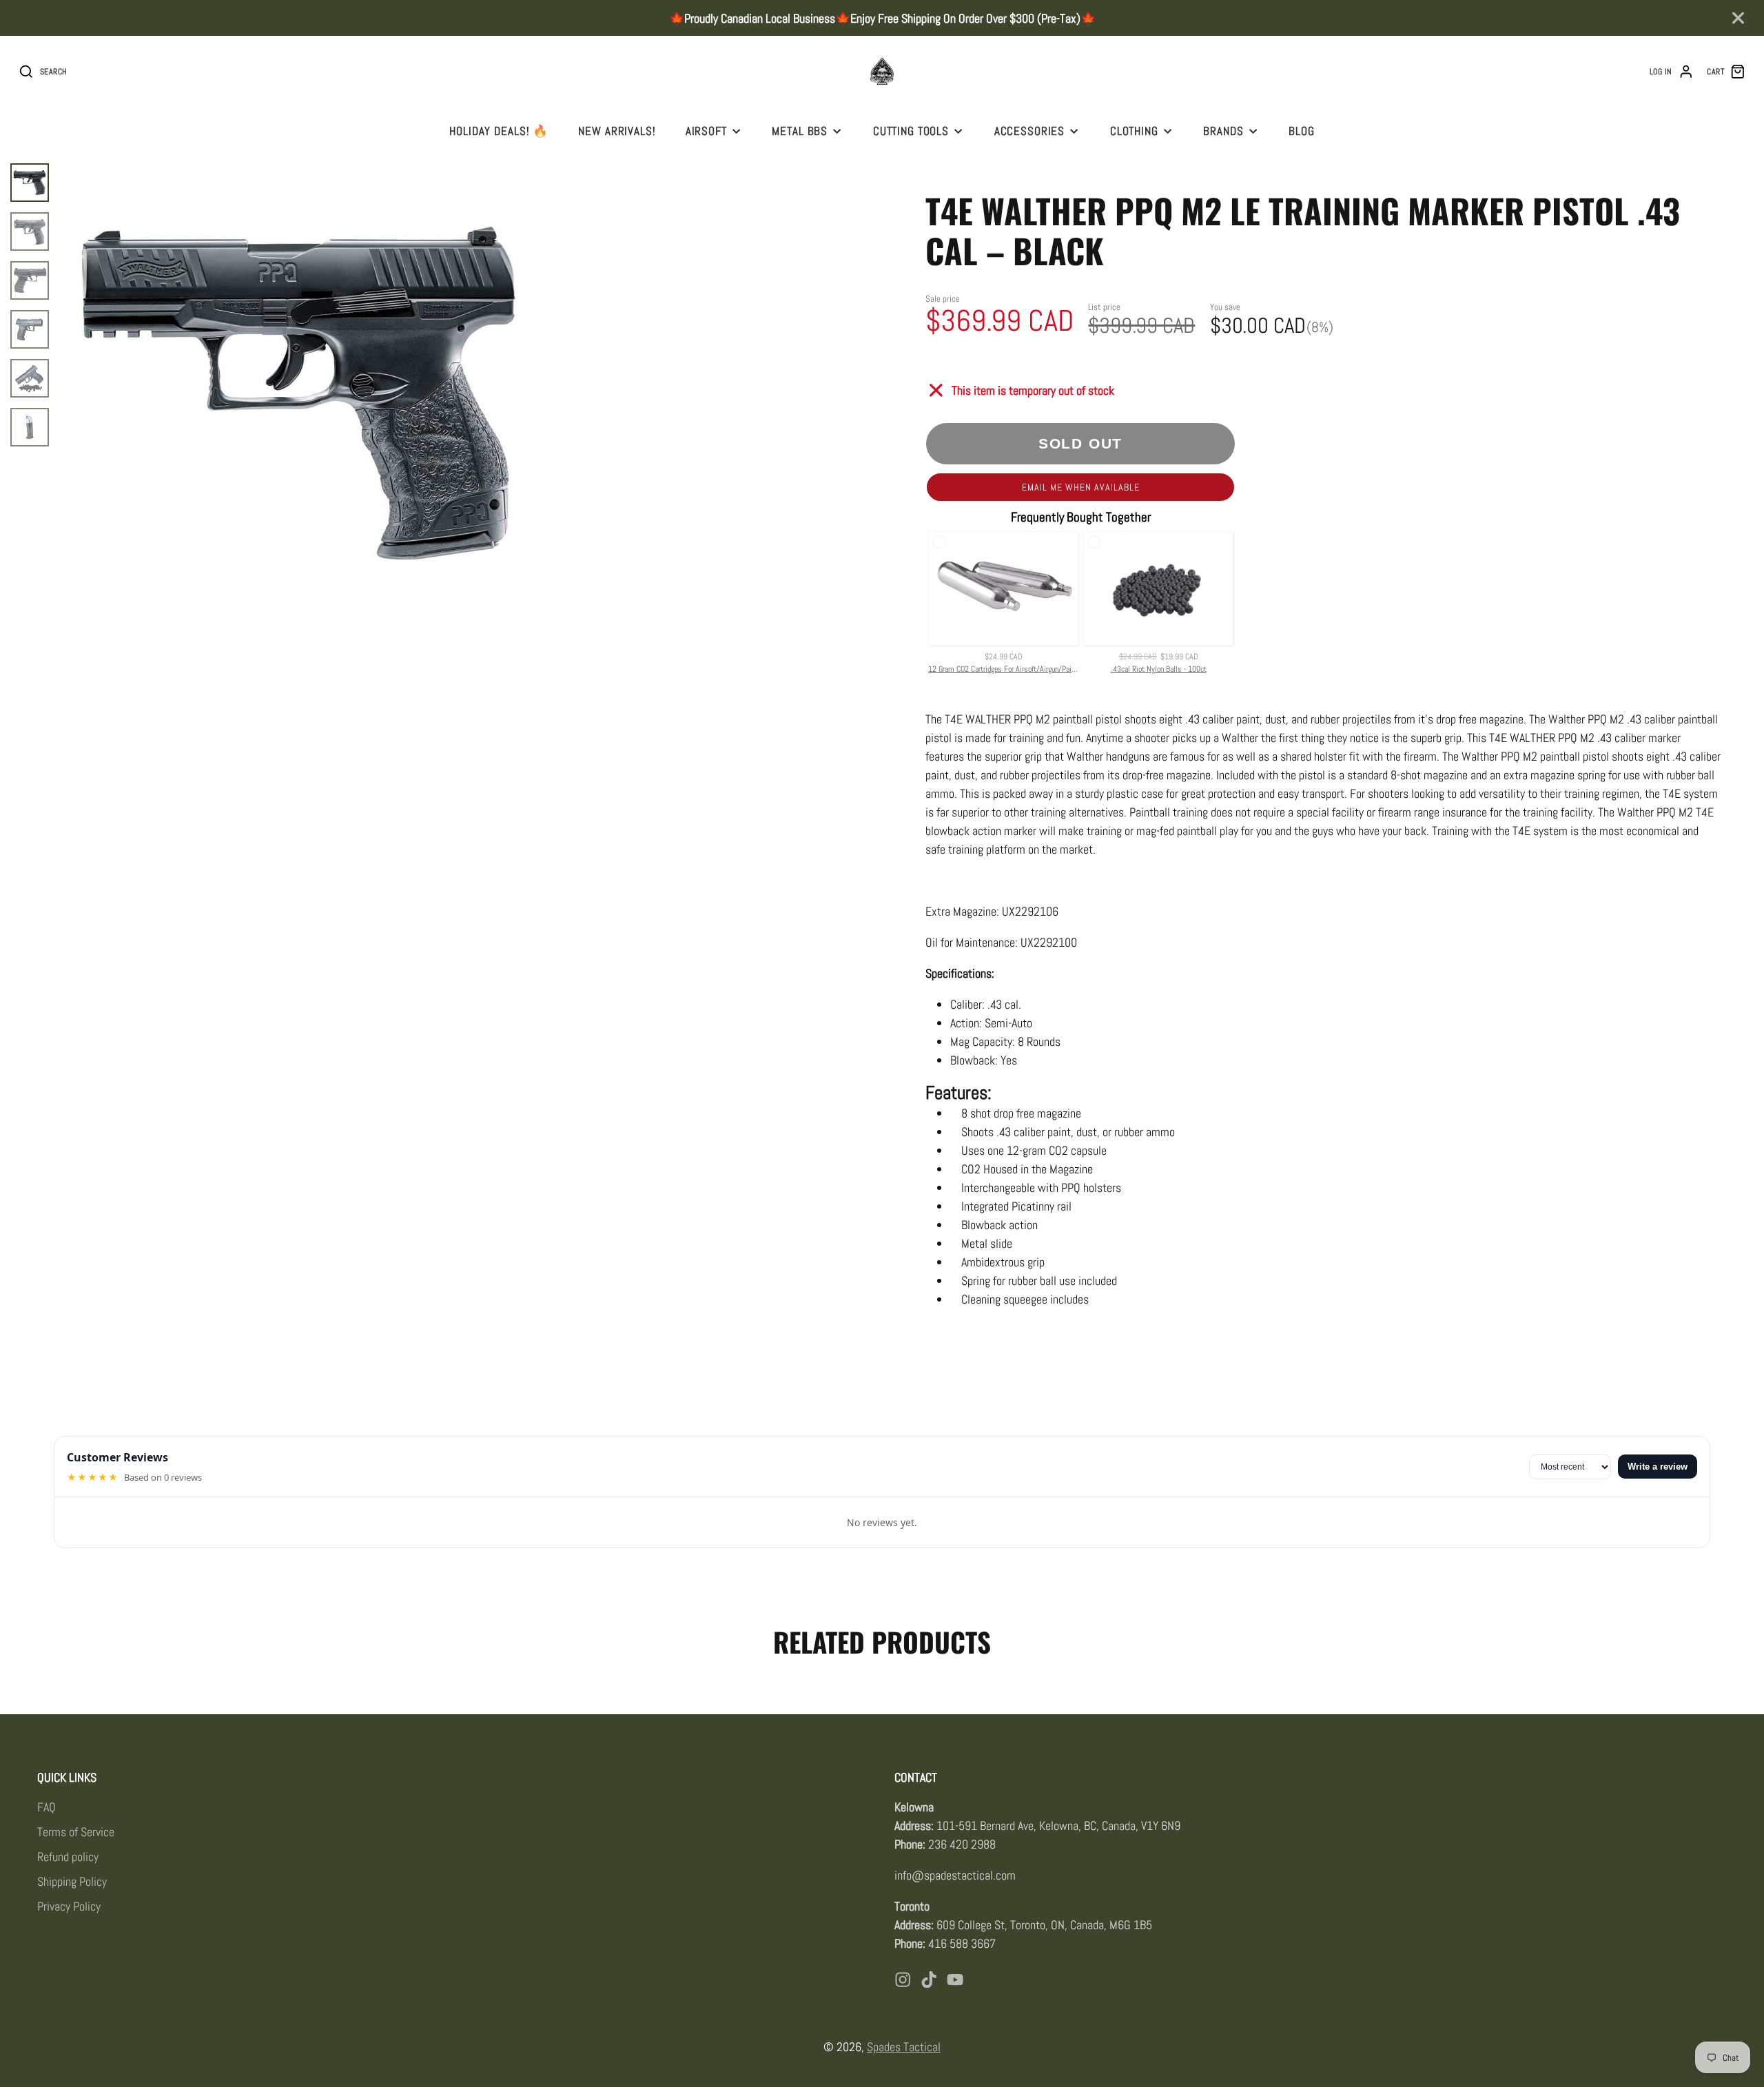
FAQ (47, 1807)
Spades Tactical (904, 2047)
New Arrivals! (617, 131)
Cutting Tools (911, 131)
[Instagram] (903, 1980)
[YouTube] (955, 1980)
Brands (1223, 131)
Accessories (1030, 131)
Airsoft (706, 131)
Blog (1301, 131)
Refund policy (68, 1857)
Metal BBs (800, 131)
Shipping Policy (72, 1881)
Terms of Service (76, 1832)
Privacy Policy (69, 1906)
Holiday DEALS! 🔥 (499, 131)
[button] (1080, 487)
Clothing (1134, 131)
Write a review (1658, 1467)
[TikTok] (929, 1980)
